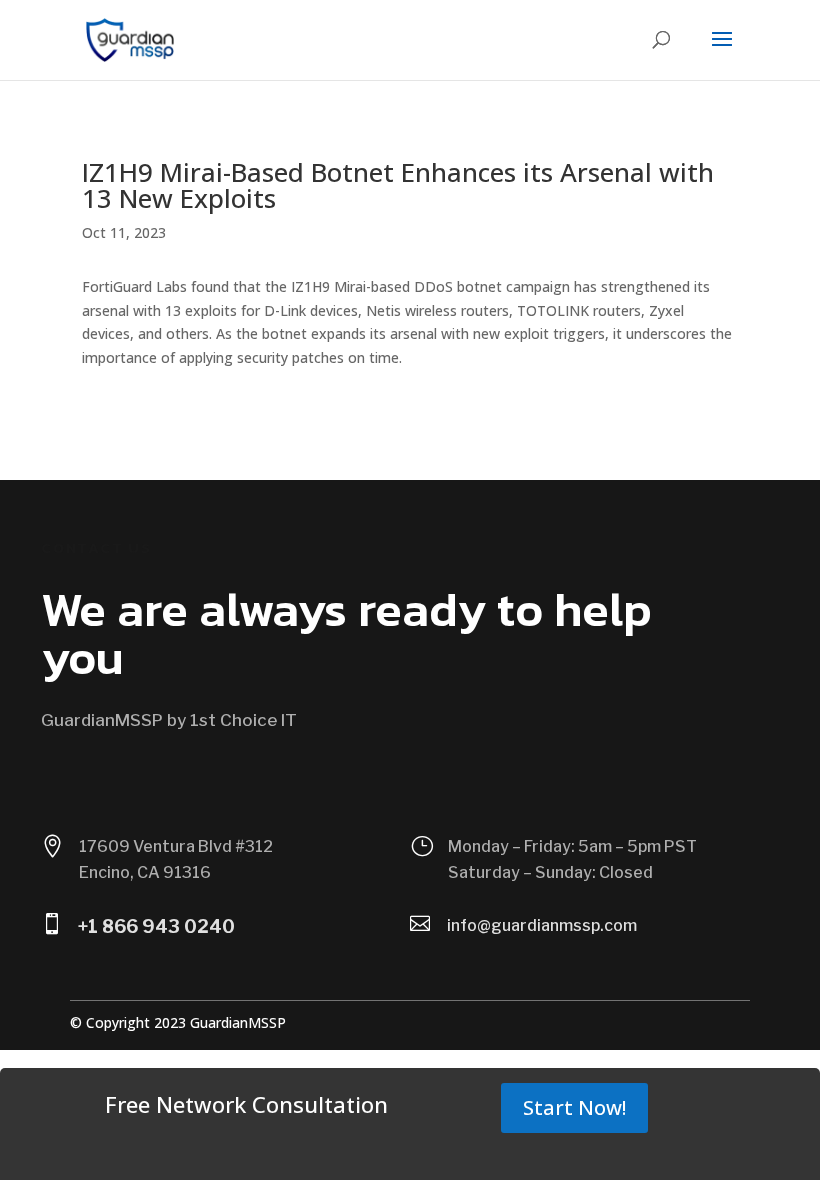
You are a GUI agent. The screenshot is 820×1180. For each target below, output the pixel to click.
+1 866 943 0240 (156, 926)
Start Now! (574, 1107)
